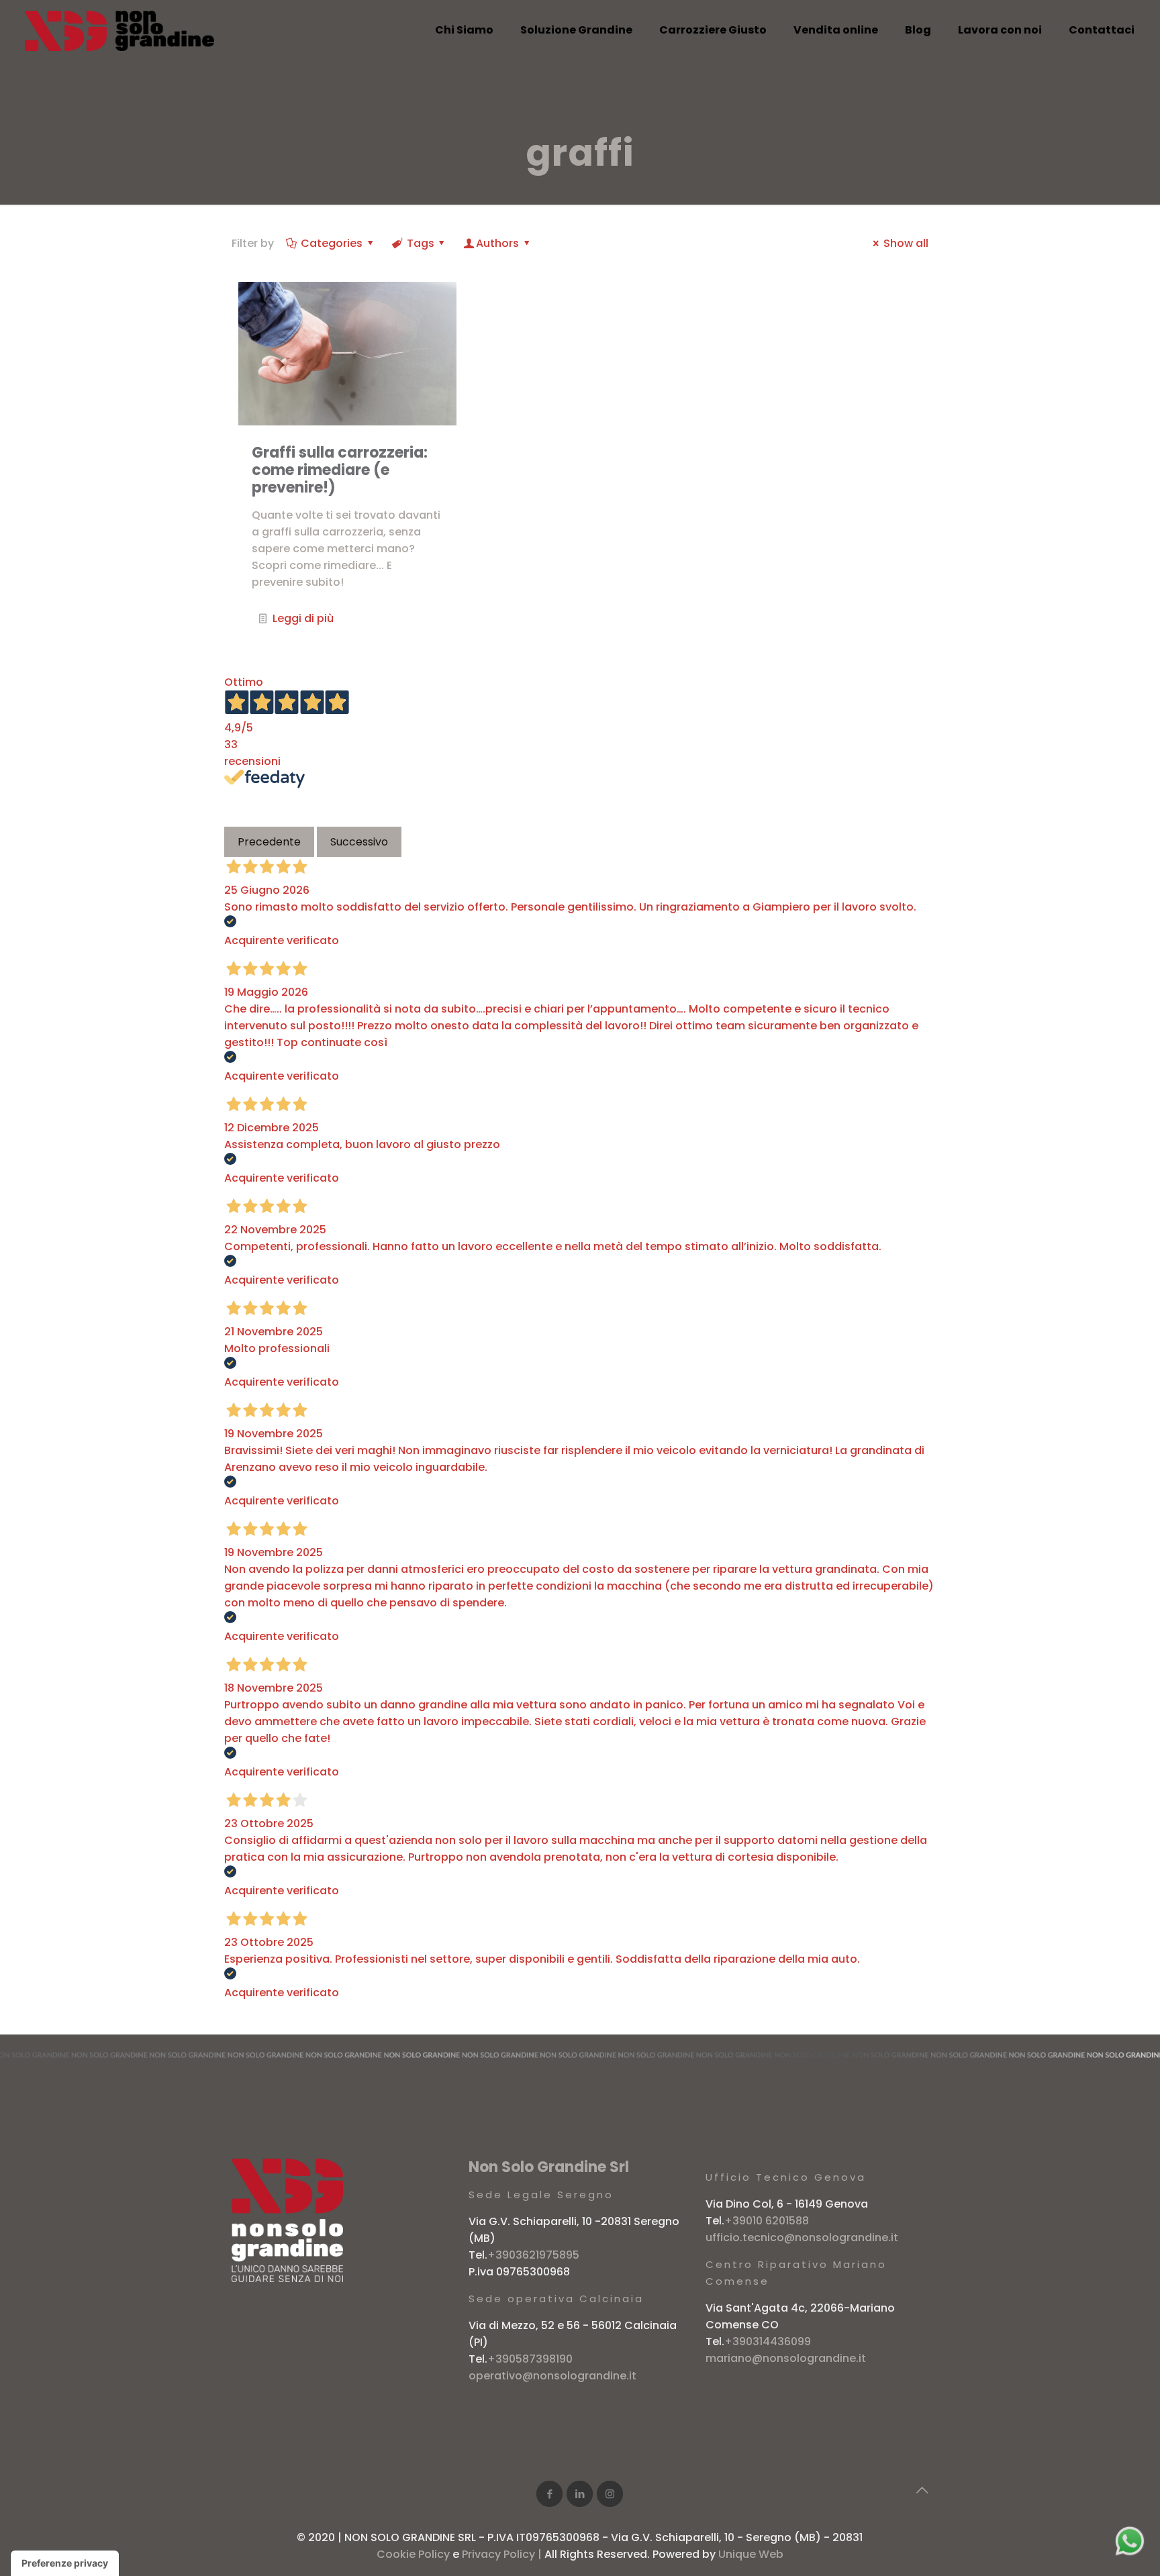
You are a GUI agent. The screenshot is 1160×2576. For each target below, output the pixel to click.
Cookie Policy (413, 2554)
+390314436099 (768, 2341)
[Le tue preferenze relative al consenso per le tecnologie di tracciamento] (65, 2563)
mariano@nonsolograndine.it (786, 2358)
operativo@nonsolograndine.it (552, 2376)
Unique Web (751, 2554)
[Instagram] (610, 2494)
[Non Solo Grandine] (119, 30)
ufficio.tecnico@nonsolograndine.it (802, 2237)
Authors (497, 243)
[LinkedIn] (580, 2494)
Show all (906, 243)
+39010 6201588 (767, 2221)
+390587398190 (530, 2359)
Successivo (359, 842)
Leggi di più (303, 618)
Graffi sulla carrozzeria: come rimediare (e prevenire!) (340, 470)
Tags (421, 243)
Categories (332, 243)
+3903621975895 (533, 2255)
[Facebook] (549, 2494)
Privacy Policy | (503, 2554)
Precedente (269, 842)
